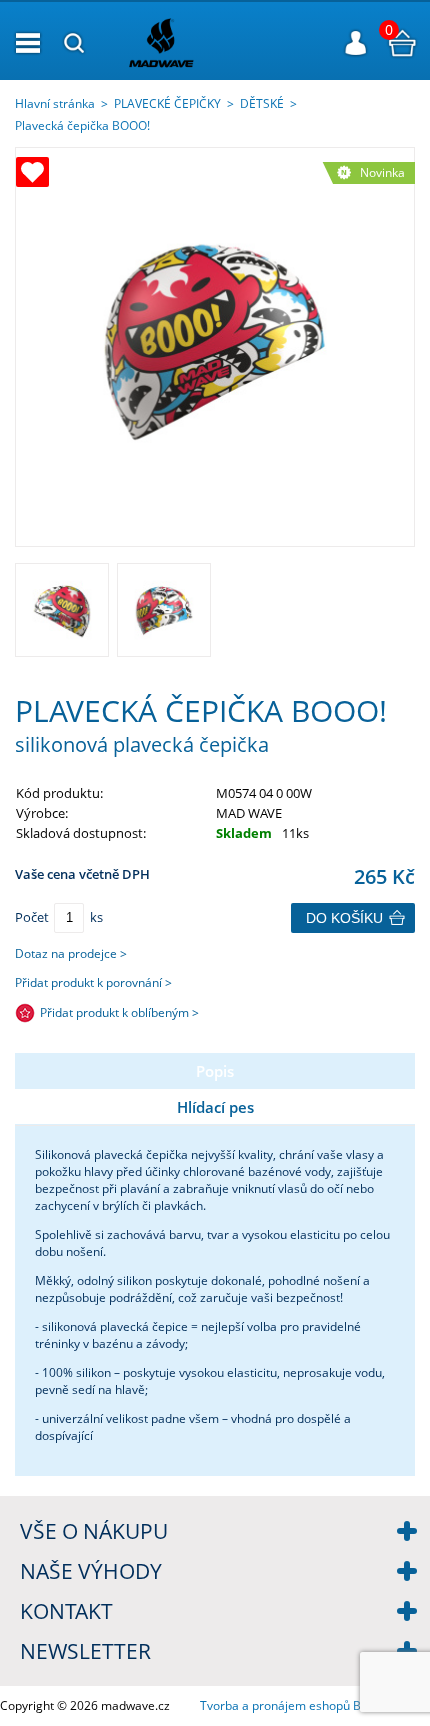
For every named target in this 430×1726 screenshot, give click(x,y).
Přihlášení (356, 43)
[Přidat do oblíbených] (32, 172)
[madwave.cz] (207, 42)
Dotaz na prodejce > (71, 953)
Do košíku (344, 918)
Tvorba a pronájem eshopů (275, 1705)
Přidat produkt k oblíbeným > (119, 1012)
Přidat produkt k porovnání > (93, 982)
